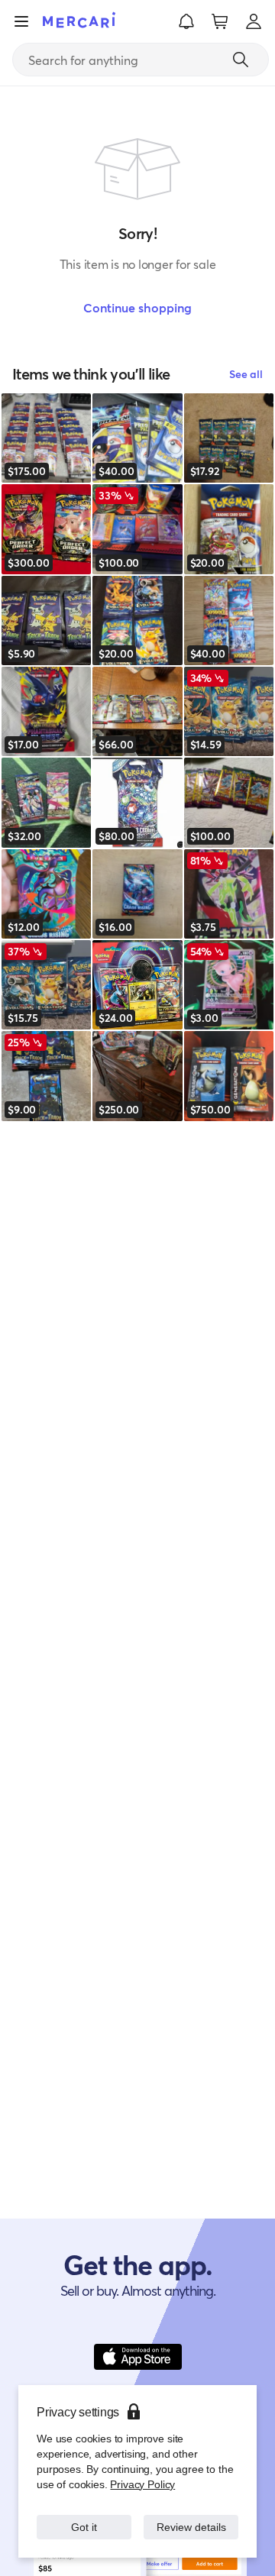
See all (246, 374)
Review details (191, 2519)
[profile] (254, 21)
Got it (84, 2519)
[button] (186, 21)
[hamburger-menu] (21, 21)
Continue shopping (137, 307)
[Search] (241, 60)
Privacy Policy (141, 2469)
